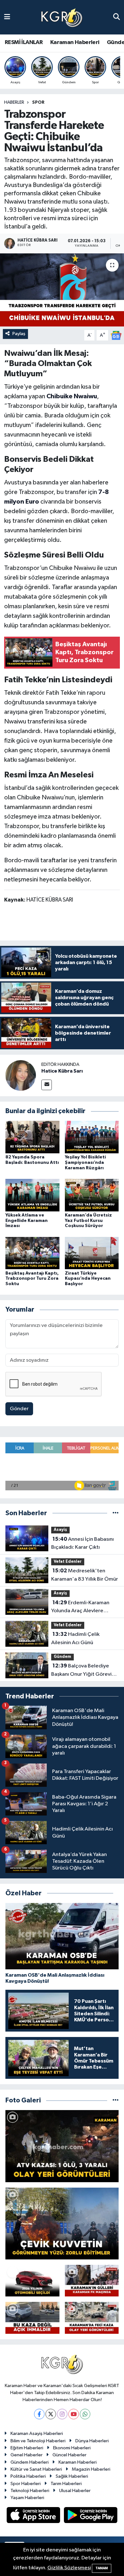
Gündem (62, 1657)
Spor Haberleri (26, 2484)
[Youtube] (74, 2414)
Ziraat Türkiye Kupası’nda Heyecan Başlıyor (88, 1279)
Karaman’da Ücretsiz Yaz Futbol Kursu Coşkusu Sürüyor (88, 1221)
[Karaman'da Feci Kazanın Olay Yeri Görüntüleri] (92, 2318)
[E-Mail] (47, 1085)
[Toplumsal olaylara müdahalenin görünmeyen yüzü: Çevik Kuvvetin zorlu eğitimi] (62, 2224)
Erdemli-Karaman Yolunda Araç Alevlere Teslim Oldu (80, 1607)
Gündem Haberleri (30, 2462)
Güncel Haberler (69, 2455)
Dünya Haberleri (92, 2441)
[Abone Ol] (116, 335)
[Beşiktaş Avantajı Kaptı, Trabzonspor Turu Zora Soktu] (32, 1253)
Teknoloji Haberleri (30, 2491)
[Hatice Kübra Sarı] (21, 1076)
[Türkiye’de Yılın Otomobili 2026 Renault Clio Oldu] (32, 2281)
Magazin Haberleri (91, 2469)
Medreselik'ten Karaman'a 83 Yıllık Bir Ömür (85, 1575)
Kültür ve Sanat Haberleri (36, 2469)
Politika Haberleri (28, 2476)
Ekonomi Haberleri (72, 2448)
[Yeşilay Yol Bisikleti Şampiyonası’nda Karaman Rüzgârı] (92, 1137)
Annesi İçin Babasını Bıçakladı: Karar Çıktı (83, 1543)
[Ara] (117, 17)
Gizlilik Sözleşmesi (69, 2568)
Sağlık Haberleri (72, 2476)
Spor (38, 102)
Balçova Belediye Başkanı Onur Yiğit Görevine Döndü (84, 1671)
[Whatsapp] (85, 2414)
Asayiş (60, 1530)
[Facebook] (39, 2414)
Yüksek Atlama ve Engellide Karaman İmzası (27, 1221)
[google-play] (91, 2516)
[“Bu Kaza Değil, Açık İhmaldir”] (32, 2318)
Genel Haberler (27, 2455)
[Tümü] (116, 1513)
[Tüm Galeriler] (116, 2100)
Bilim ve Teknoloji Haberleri (38, 2441)
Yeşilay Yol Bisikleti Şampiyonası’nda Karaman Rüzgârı (85, 1163)
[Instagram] (62, 2414)
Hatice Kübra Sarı (62, 1071)
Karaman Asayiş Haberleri (37, 2434)
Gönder (19, 1409)
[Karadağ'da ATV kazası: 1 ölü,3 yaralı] (62, 2146)
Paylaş (19, 334)
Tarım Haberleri (66, 2484)
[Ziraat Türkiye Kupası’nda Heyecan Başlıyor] (92, 1253)
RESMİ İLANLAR (24, 42)
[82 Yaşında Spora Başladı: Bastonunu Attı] (32, 1137)
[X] (51, 2414)
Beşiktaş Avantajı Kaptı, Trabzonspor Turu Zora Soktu (32, 1279)
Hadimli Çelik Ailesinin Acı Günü (75, 1638)
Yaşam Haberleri (27, 2498)
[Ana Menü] (7, 17)
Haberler (14, 102)
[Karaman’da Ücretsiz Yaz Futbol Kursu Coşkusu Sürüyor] (92, 1195)
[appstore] (34, 2516)
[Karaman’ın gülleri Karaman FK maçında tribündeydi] (92, 2281)
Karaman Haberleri (75, 42)
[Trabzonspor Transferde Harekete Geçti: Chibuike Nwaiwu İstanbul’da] (62, 290)
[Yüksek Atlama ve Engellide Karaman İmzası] (32, 1195)
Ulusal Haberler (75, 2491)
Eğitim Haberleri (27, 2448)
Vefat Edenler (68, 1562)
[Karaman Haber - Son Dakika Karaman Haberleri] (62, 17)
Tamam (102, 2568)
